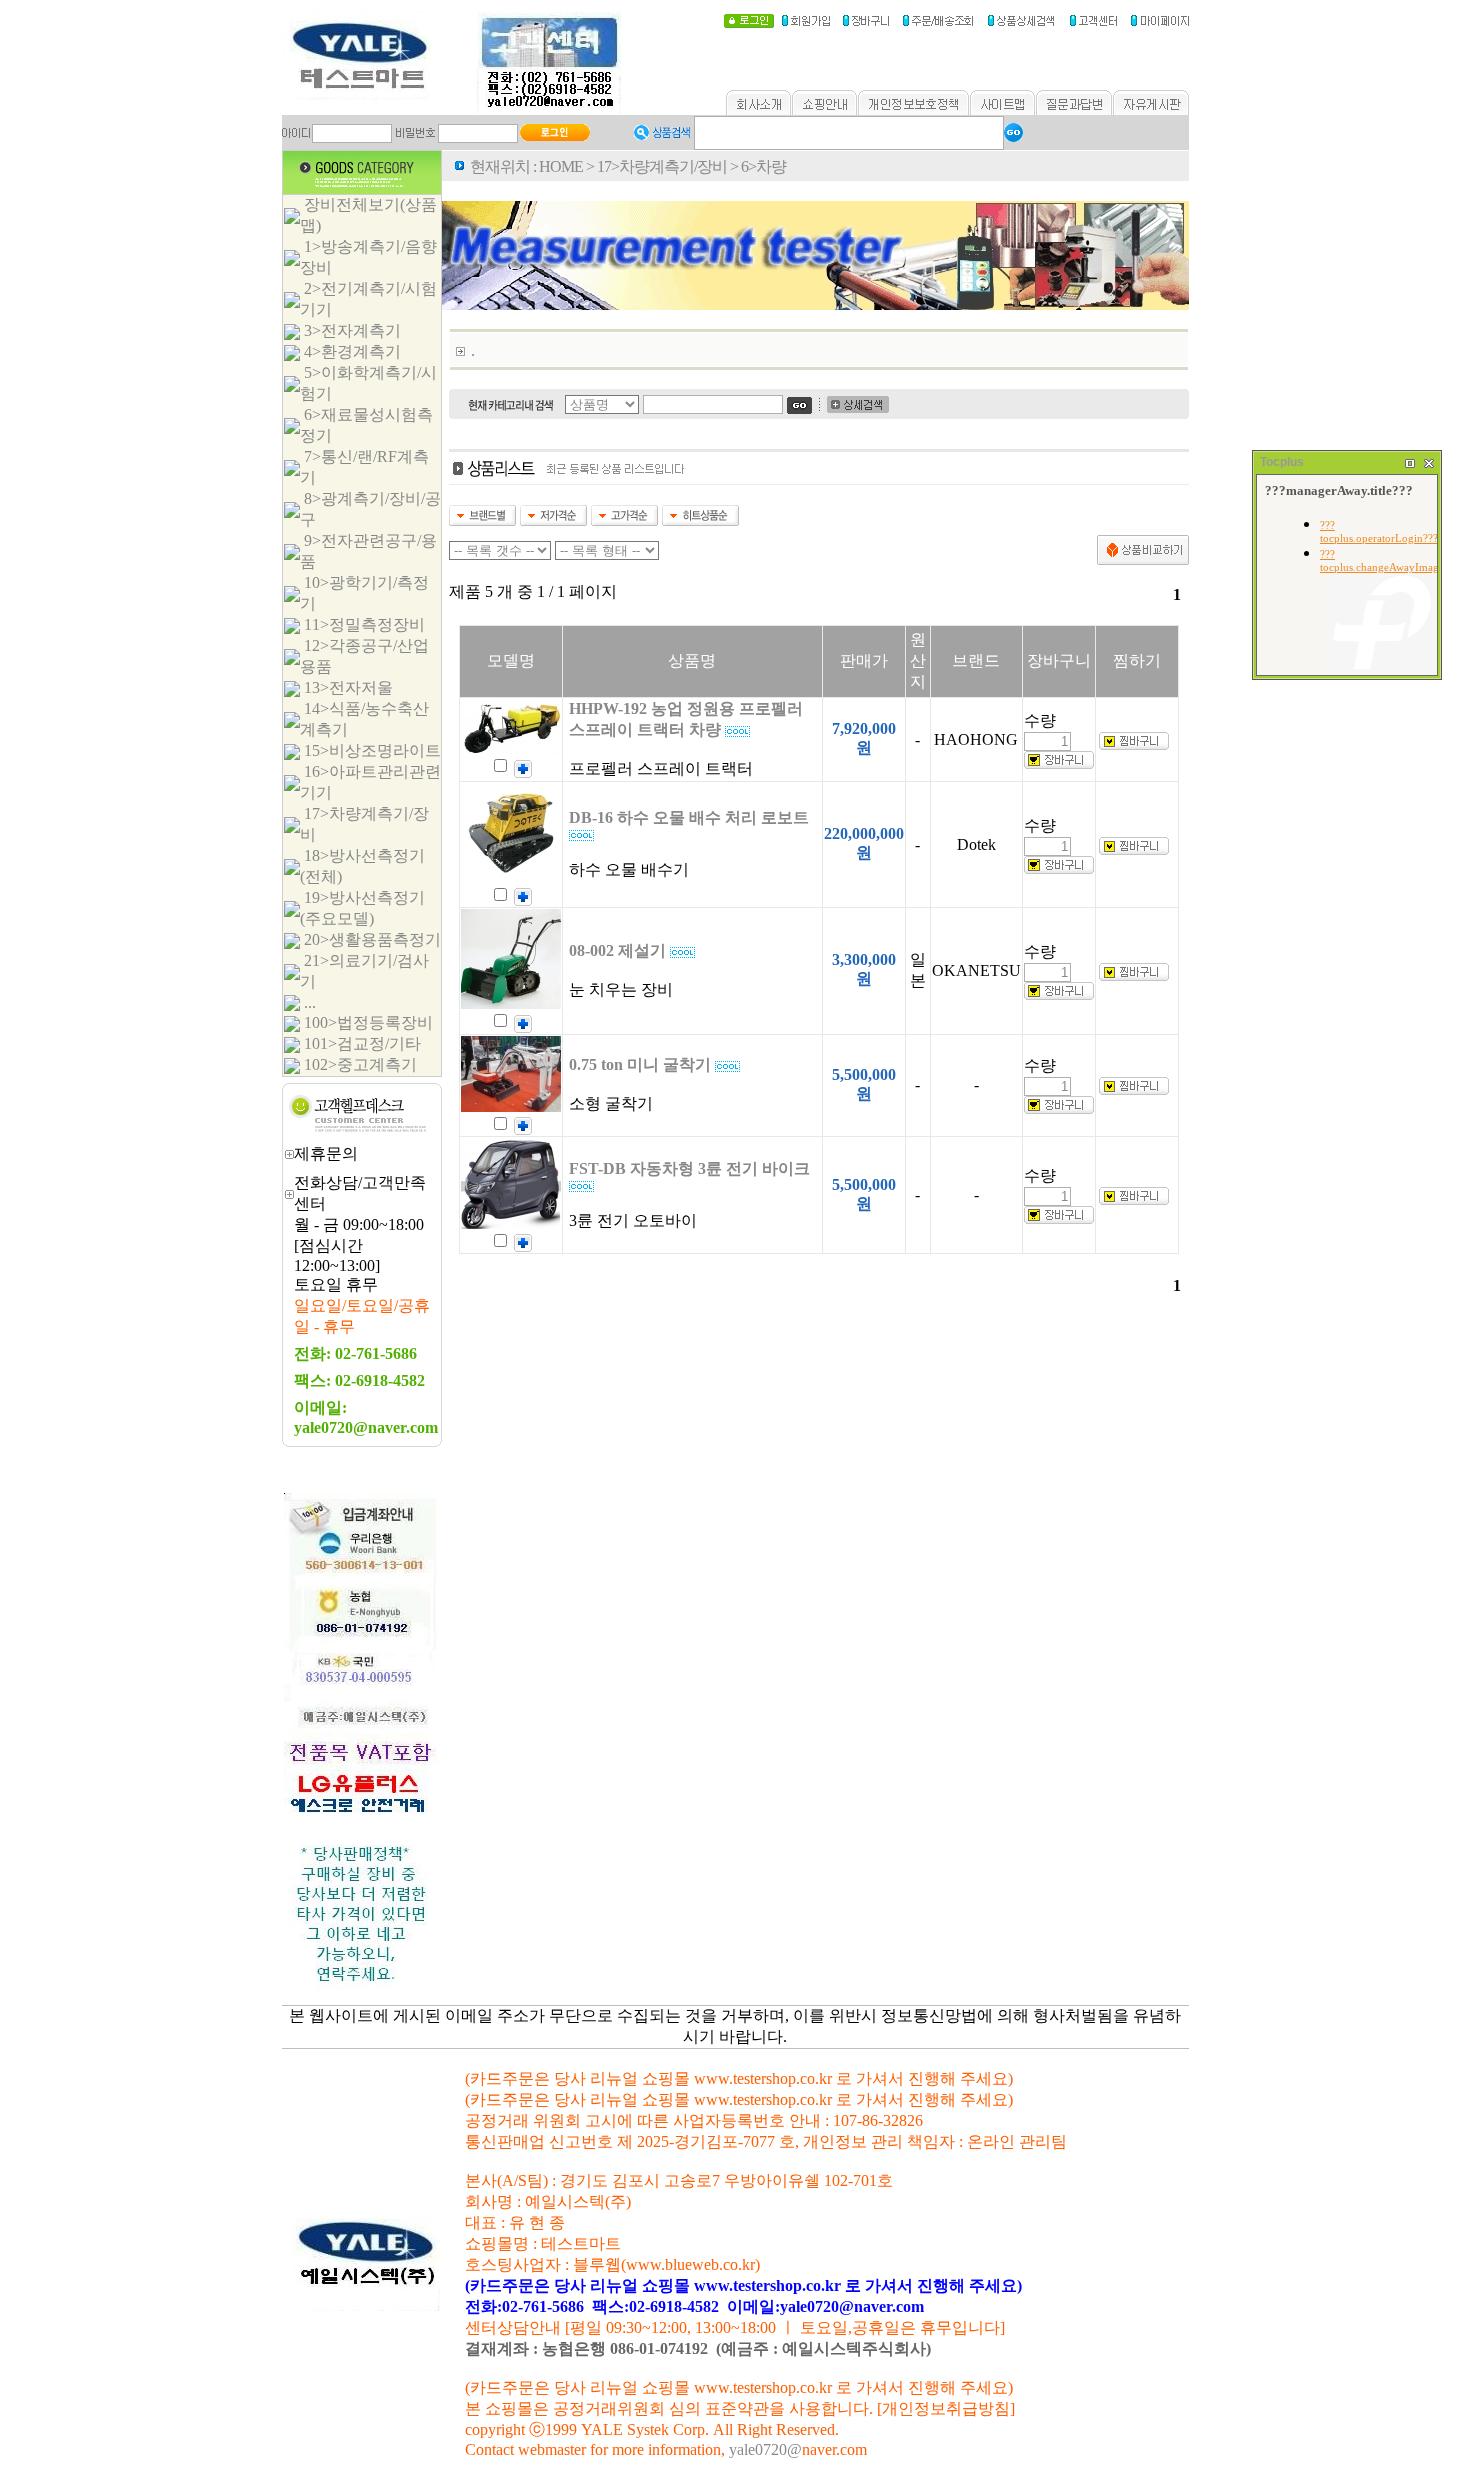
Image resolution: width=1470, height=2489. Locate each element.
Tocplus (1282, 462)
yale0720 (758, 2449)
